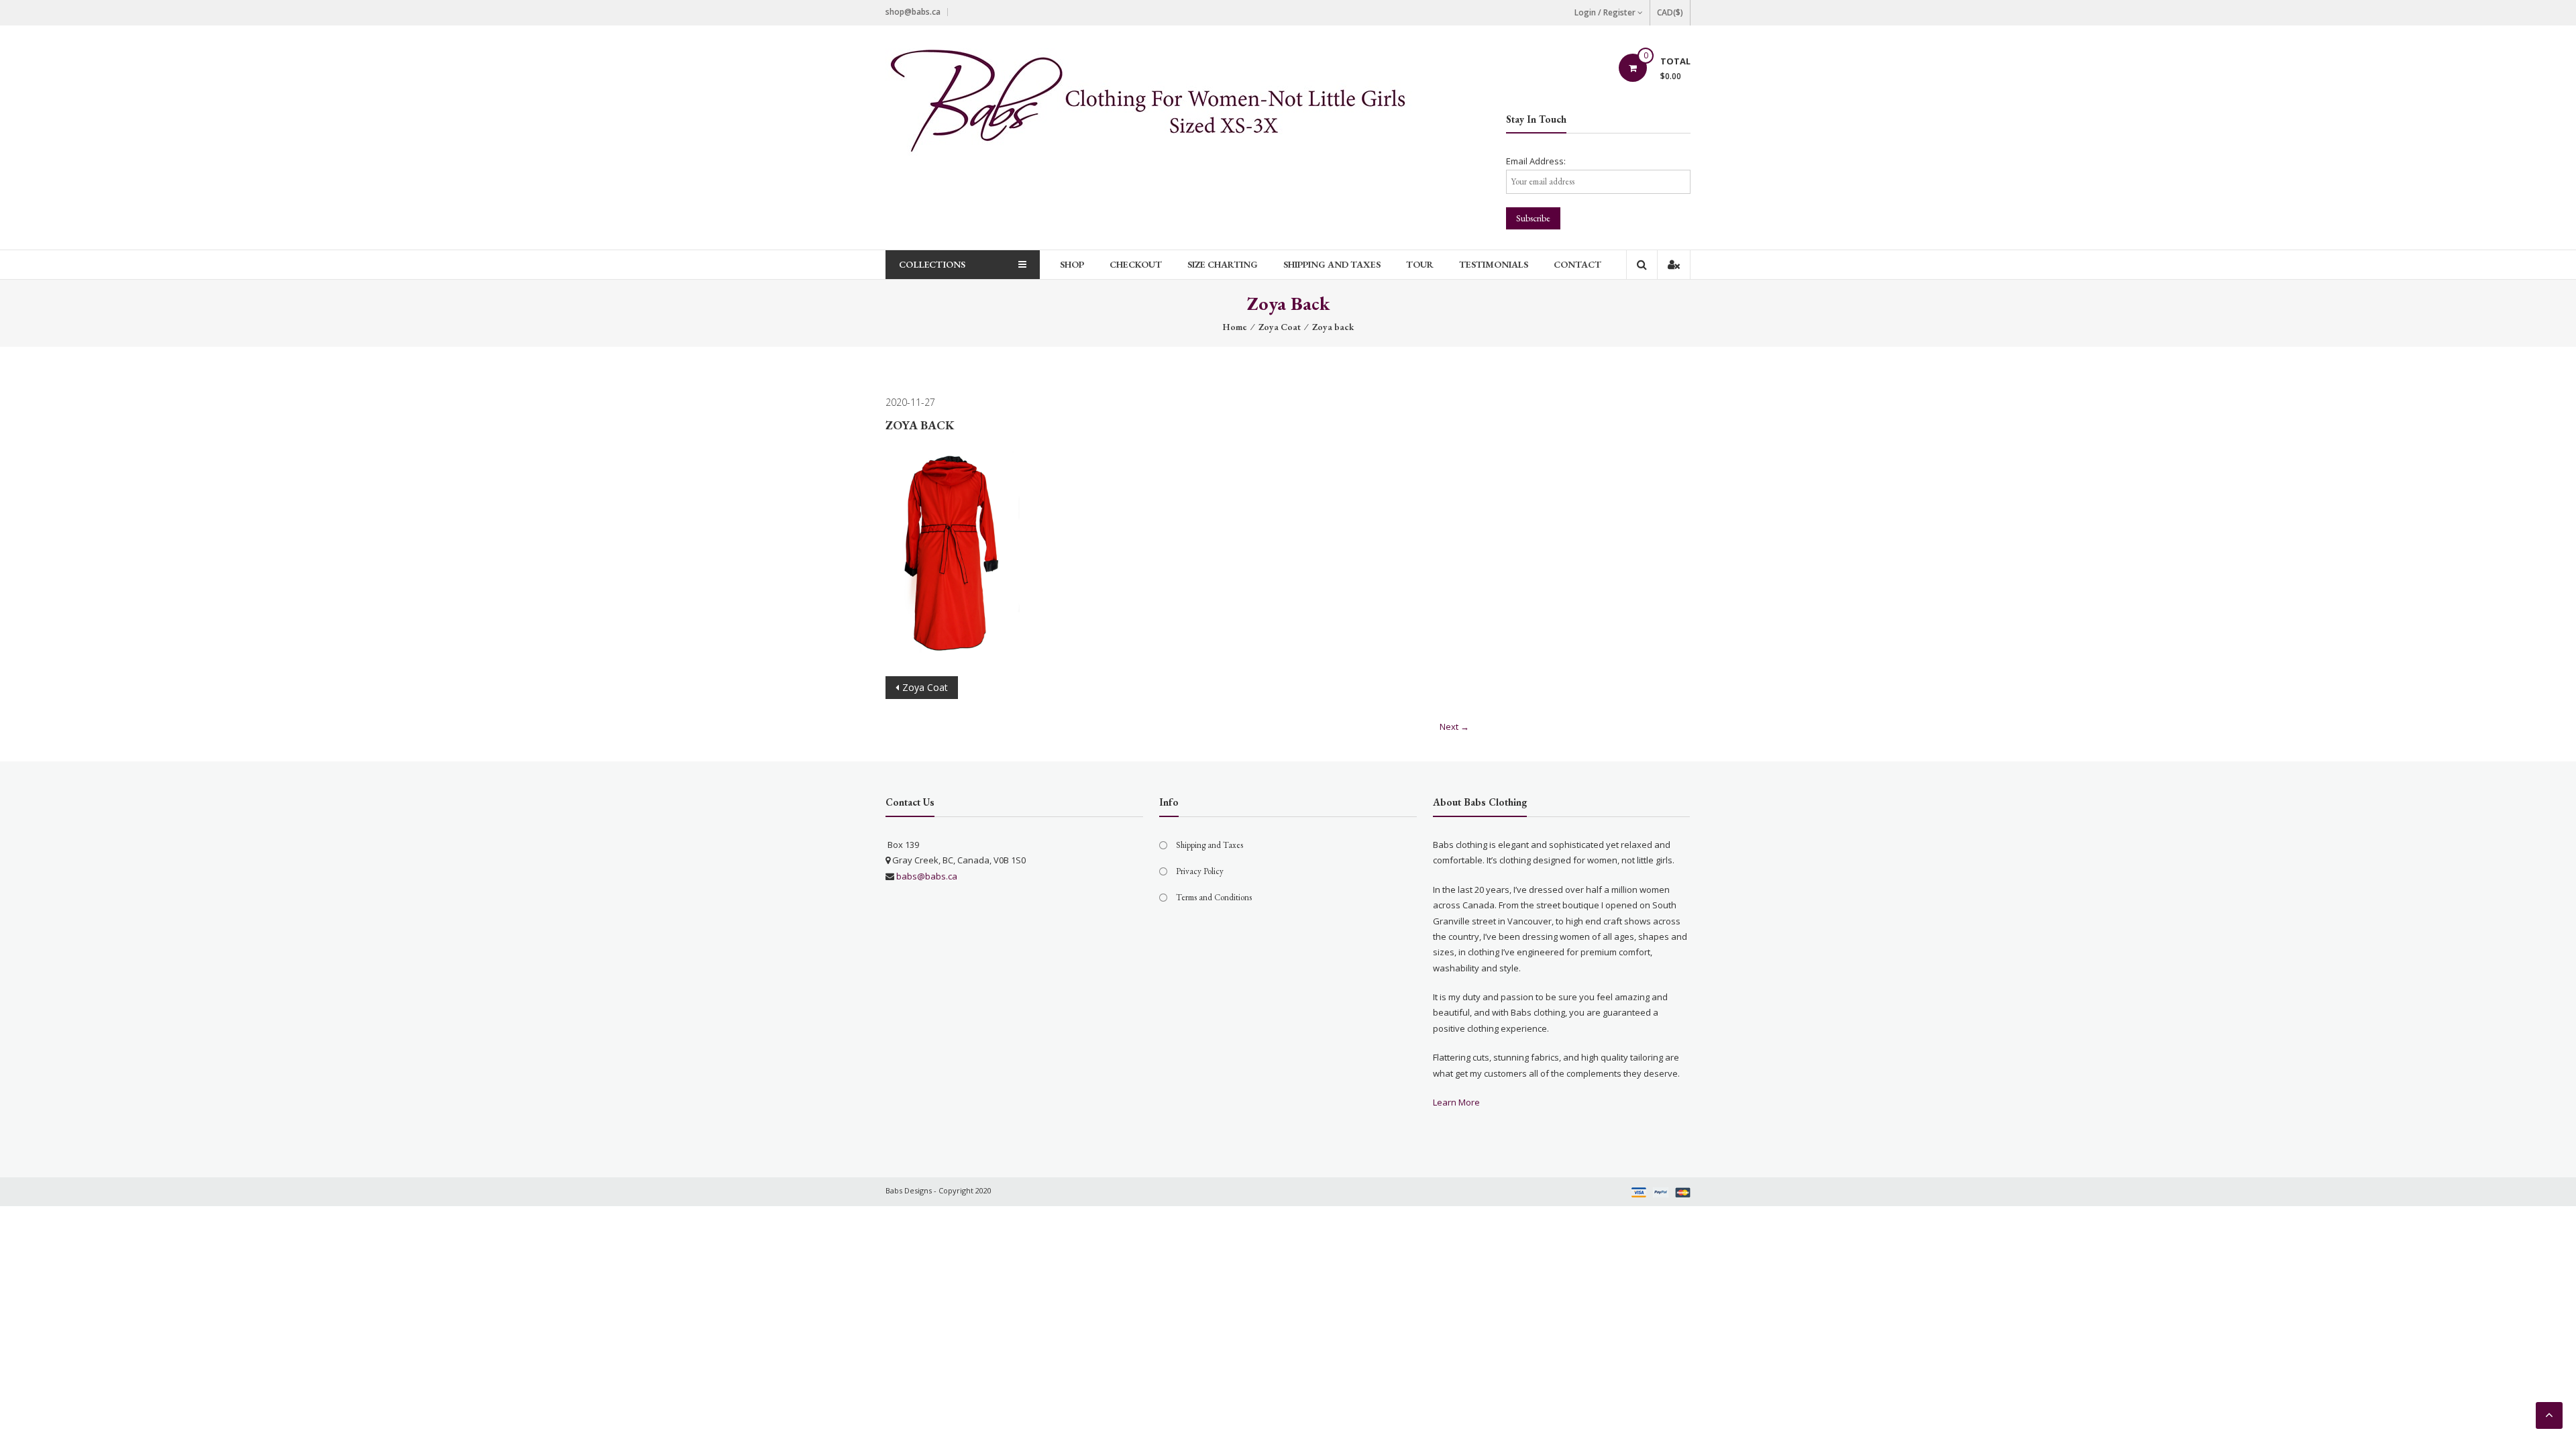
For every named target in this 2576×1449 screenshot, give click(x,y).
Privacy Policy (1200, 871)
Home (1235, 327)
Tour (1420, 264)
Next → (1454, 727)
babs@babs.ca (927, 876)
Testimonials (1494, 264)
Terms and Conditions (1214, 897)
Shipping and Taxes (1332, 264)
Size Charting (1223, 264)
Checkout (1136, 264)
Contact (1577, 264)
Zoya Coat (1280, 327)
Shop (1072, 264)
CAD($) (1670, 12)
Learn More (1456, 1102)
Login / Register (1605, 12)
